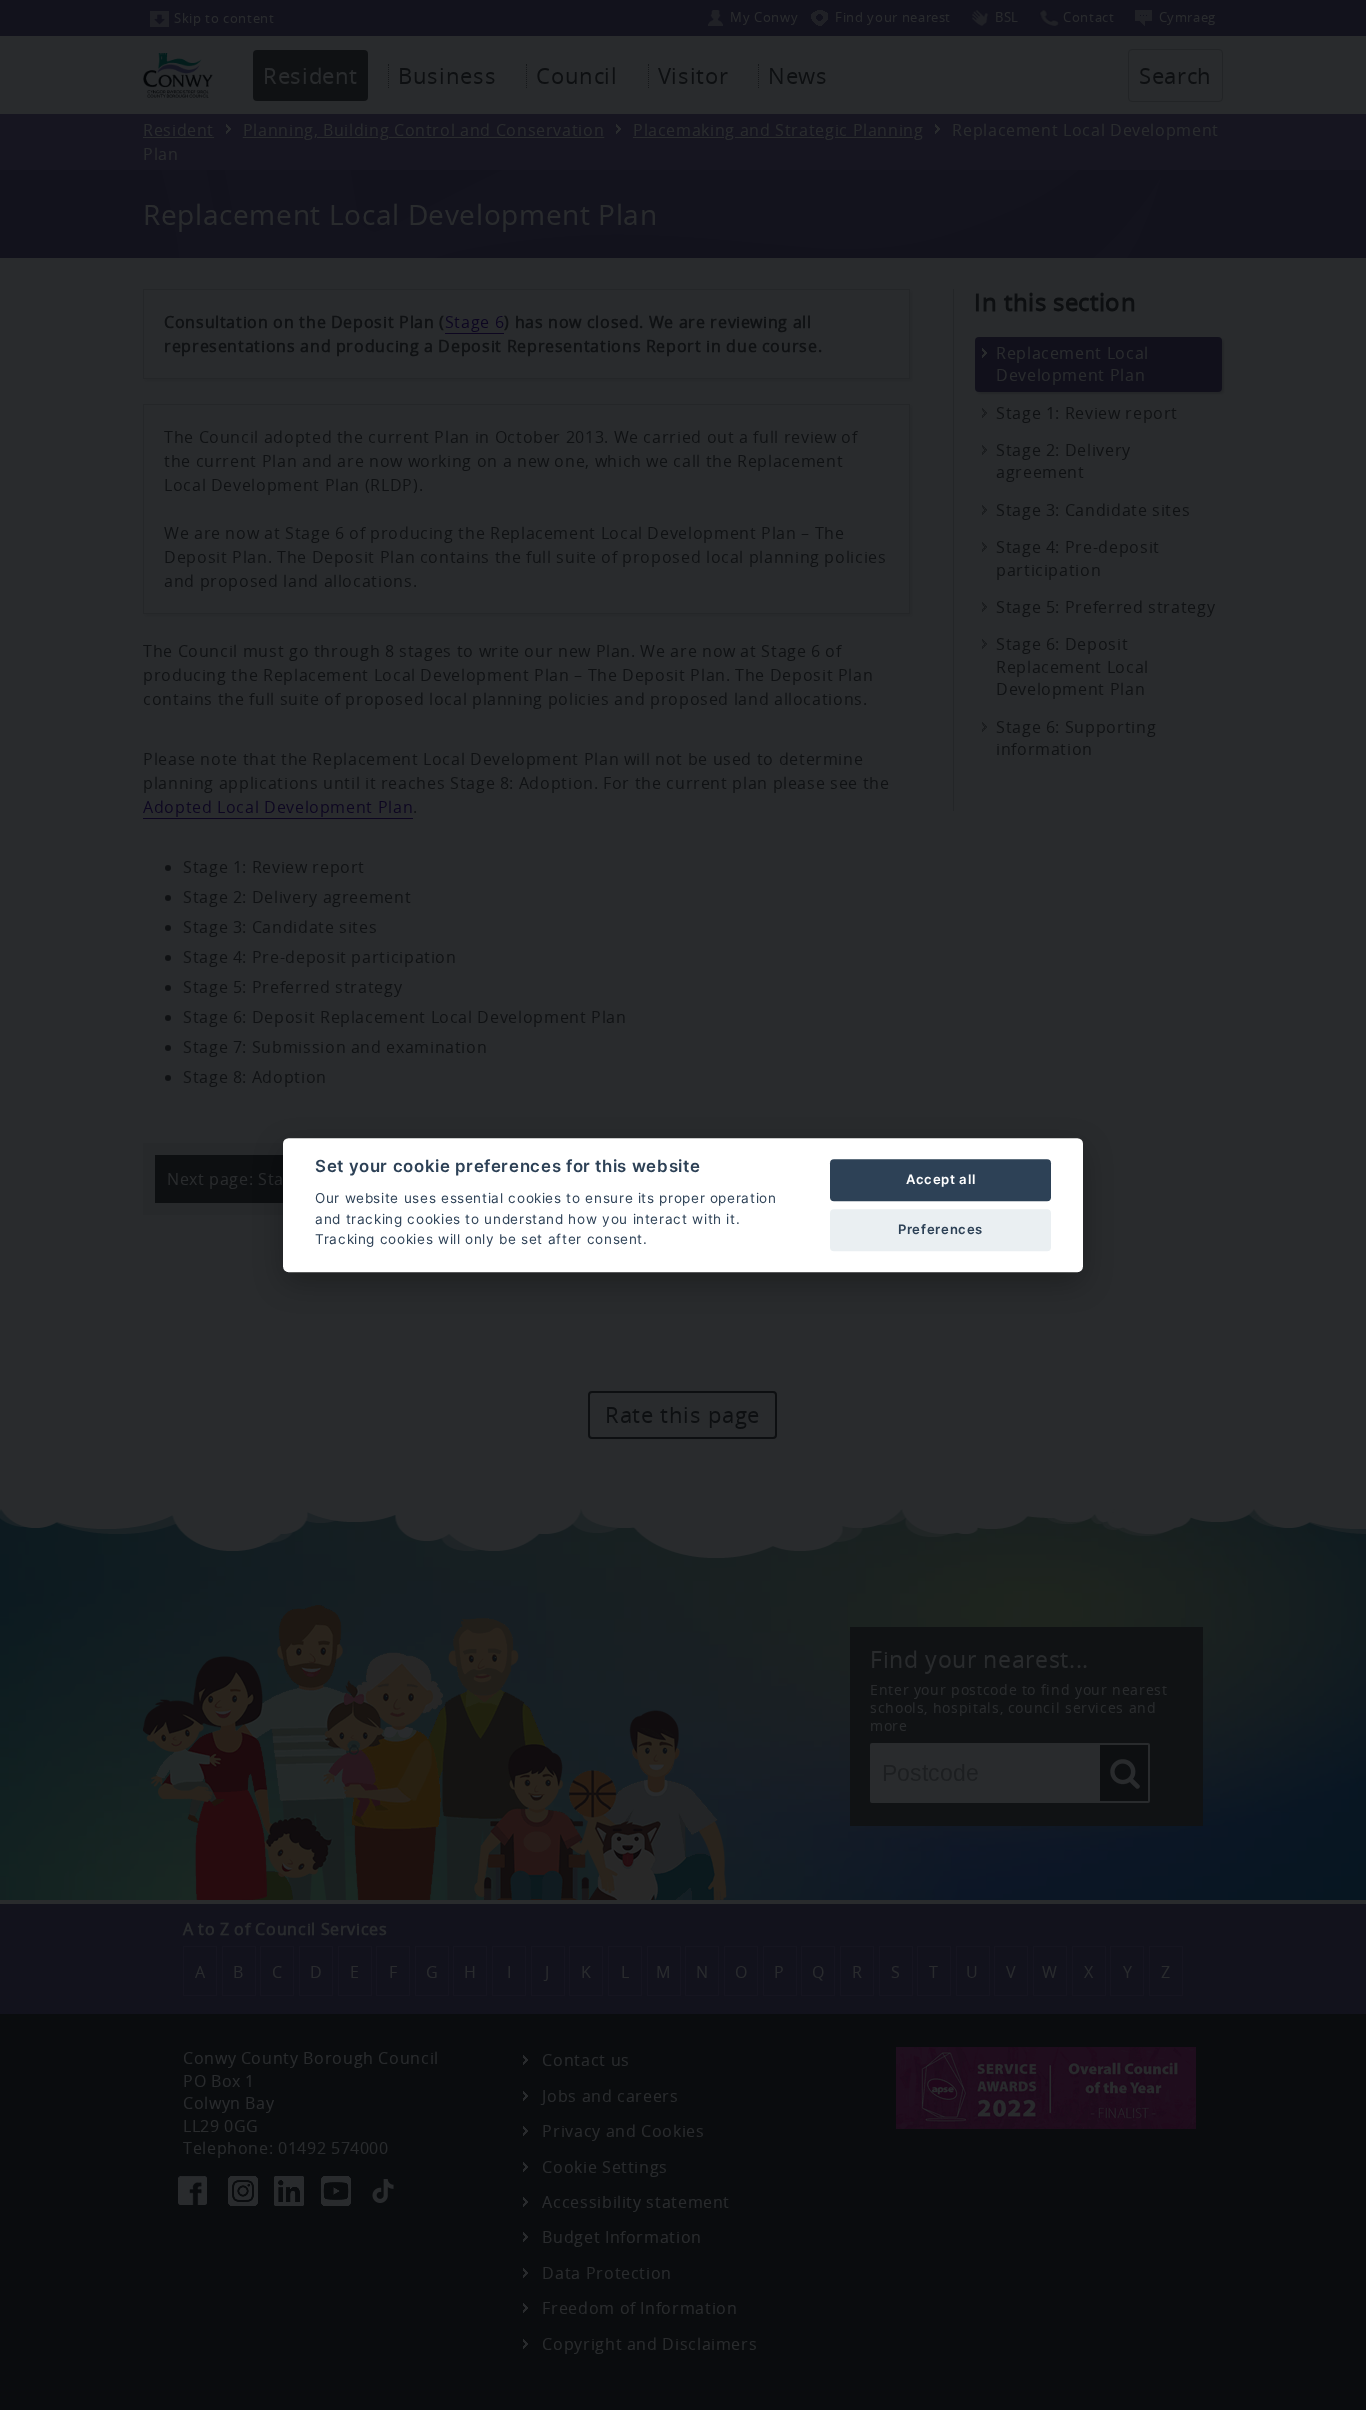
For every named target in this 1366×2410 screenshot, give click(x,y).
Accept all (940, 1179)
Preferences (940, 1229)
